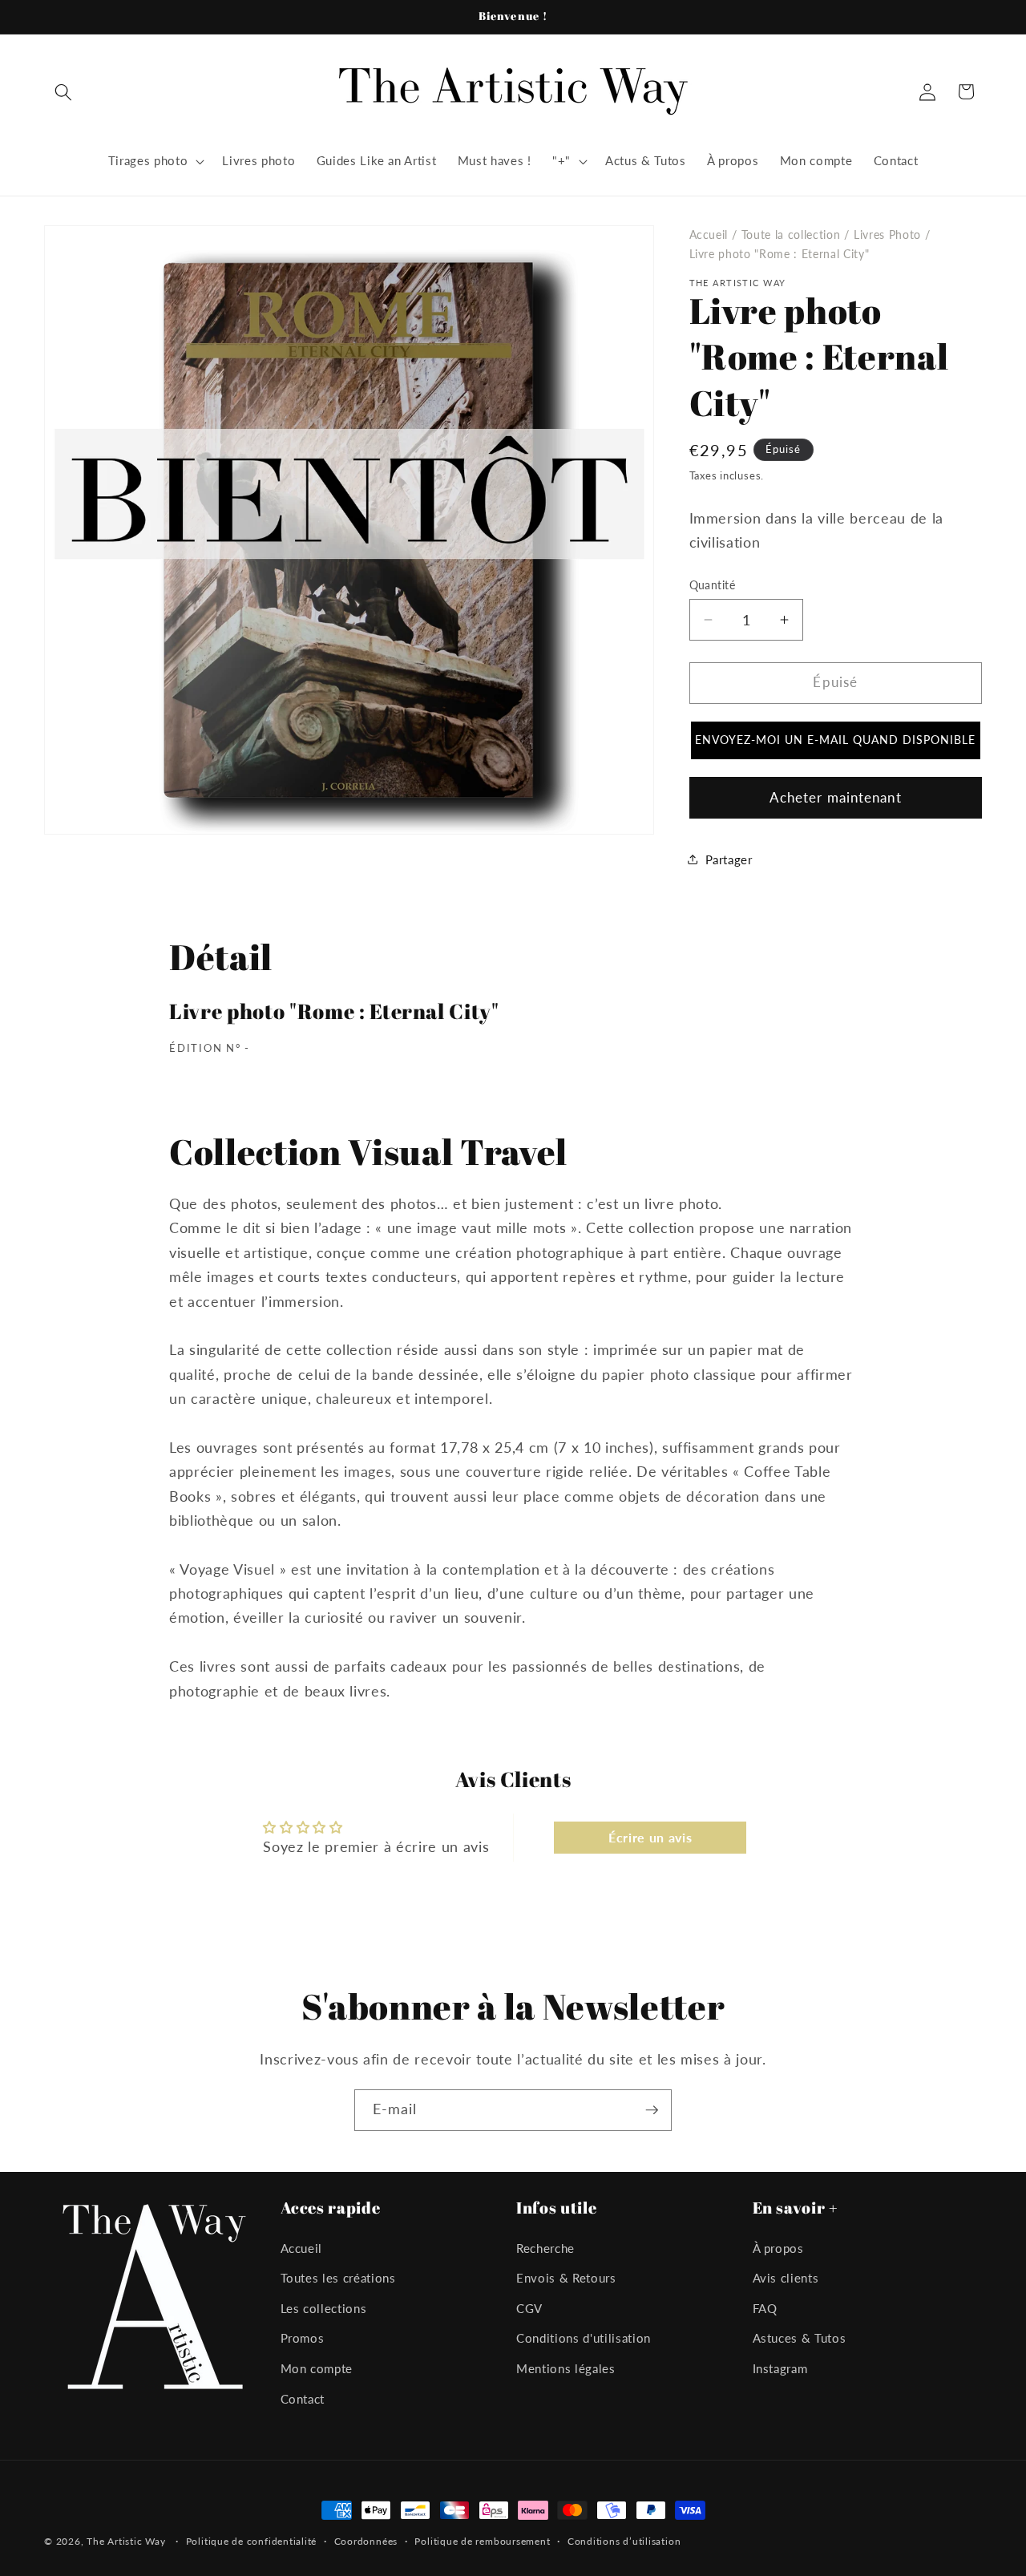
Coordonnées (366, 2541)
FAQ (765, 2308)
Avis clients (786, 2279)
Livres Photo (887, 235)
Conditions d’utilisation (624, 2541)
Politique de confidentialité (252, 2541)
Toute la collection (791, 235)
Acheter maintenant (836, 797)
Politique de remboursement (482, 2541)
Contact (303, 2399)
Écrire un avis (650, 1837)
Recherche (545, 2248)
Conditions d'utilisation (584, 2339)
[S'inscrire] (652, 2110)
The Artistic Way (126, 2541)
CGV (529, 2308)
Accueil (709, 235)
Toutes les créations (338, 2279)
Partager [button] (729, 859)
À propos (778, 2248)
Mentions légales (566, 2369)
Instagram (780, 2369)
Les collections (324, 2308)
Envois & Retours (566, 2279)
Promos (303, 2339)
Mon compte (317, 2369)
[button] (63, 91)
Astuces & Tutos (800, 2339)
